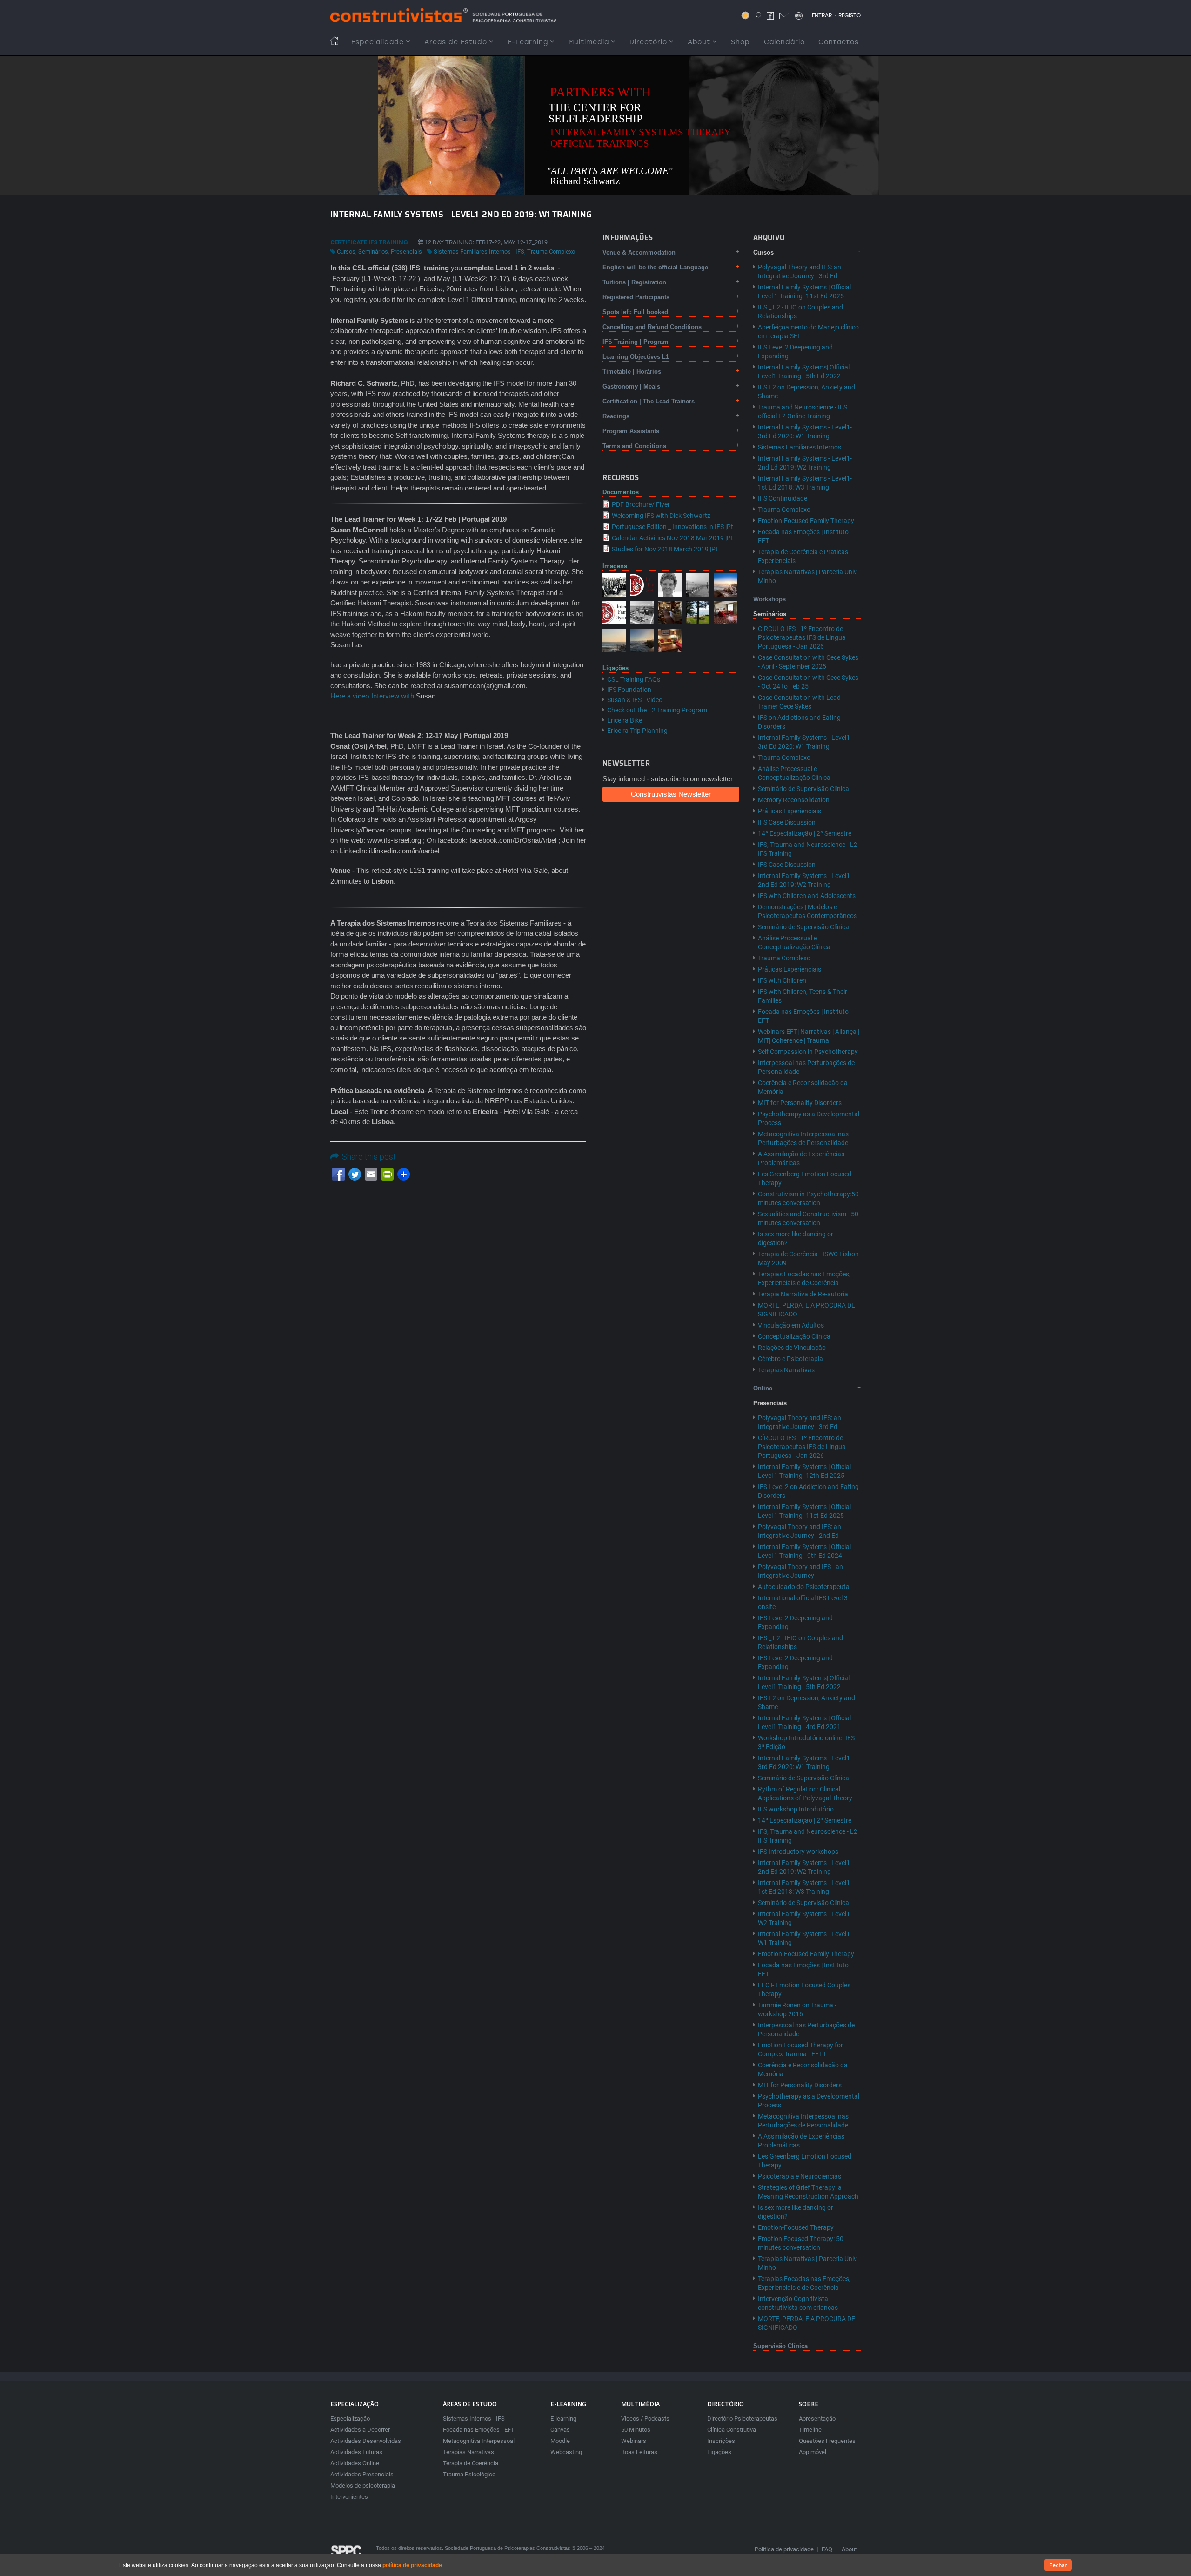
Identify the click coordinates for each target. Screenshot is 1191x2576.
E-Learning (528, 42)
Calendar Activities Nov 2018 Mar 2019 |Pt (672, 538)
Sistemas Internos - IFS (474, 2418)
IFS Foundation (629, 690)
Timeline (810, 2430)
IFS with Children (782, 980)
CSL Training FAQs (634, 679)
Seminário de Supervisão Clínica (803, 789)
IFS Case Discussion (787, 822)
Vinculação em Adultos (791, 1325)
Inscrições (721, 2441)
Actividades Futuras (356, 2452)
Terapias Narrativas (786, 1370)
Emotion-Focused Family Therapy (806, 521)
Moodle (560, 2441)
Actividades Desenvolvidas (366, 2441)
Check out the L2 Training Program (657, 710)
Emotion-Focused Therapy (796, 2227)
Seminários (373, 252)
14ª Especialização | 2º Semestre (805, 833)
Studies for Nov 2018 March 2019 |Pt (665, 549)
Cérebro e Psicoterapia (790, 1359)
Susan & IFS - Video (635, 700)
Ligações (719, 2452)
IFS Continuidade (783, 498)
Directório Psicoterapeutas (742, 2418)
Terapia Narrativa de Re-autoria (803, 1294)
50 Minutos (636, 2430)
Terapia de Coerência (471, 2463)
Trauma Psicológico (469, 2474)
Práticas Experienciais (790, 811)
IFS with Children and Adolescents (807, 896)
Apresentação (817, 2418)
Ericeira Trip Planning (637, 731)
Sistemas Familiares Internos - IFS (479, 252)
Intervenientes (349, 2497)
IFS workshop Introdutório (796, 1809)
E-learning (563, 2418)
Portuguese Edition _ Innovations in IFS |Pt (672, 527)
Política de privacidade (784, 2549)
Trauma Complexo (551, 252)
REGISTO (850, 15)
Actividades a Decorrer (360, 2430)
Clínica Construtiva (732, 2430)
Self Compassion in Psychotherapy (808, 1052)
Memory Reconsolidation (794, 800)
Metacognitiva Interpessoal (479, 2441)
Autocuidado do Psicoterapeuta (804, 1587)
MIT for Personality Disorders (800, 1103)
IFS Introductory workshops (798, 1851)
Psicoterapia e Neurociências (800, 2176)
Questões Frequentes (827, 2441)
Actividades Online (355, 2463)
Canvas (560, 2430)
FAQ (827, 2549)
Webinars (634, 2441)
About (699, 42)
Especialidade (378, 42)
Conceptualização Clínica (794, 1336)
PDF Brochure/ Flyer (641, 504)
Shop (740, 42)
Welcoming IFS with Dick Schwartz (661, 516)
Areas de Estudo (456, 42)
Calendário (784, 42)
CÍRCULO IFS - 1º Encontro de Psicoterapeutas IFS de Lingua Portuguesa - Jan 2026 (802, 637)
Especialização (350, 2418)
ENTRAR (822, 15)
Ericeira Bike (625, 720)
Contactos (839, 42)
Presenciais (406, 252)
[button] (614, 584)
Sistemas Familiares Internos (800, 447)
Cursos (346, 252)
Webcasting (566, 2452)
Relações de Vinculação (792, 1348)
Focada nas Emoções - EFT (479, 2430)
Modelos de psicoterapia (363, 2485)
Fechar (1058, 2565)
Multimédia (589, 42)
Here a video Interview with (372, 696)
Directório (648, 42)
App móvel (813, 2452)
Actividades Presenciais (362, 2474)
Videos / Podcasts (645, 2418)
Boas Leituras (639, 2452)
